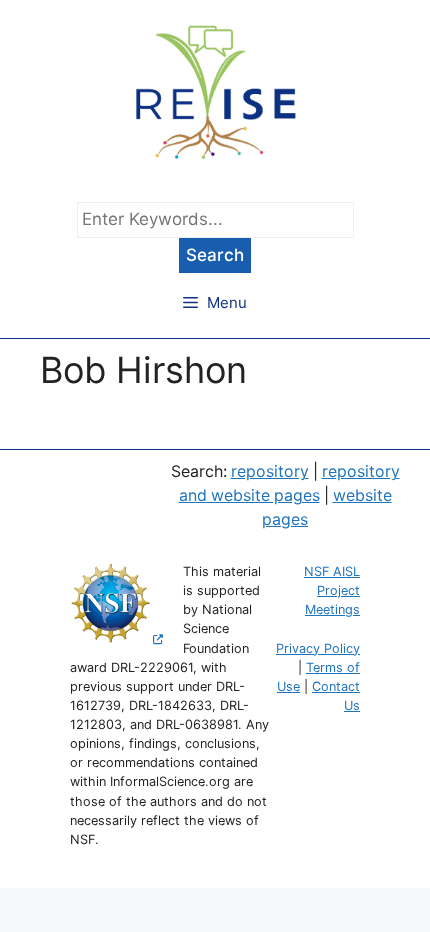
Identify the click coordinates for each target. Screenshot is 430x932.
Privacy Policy (318, 648)
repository (270, 471)
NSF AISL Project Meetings (332, 590)
